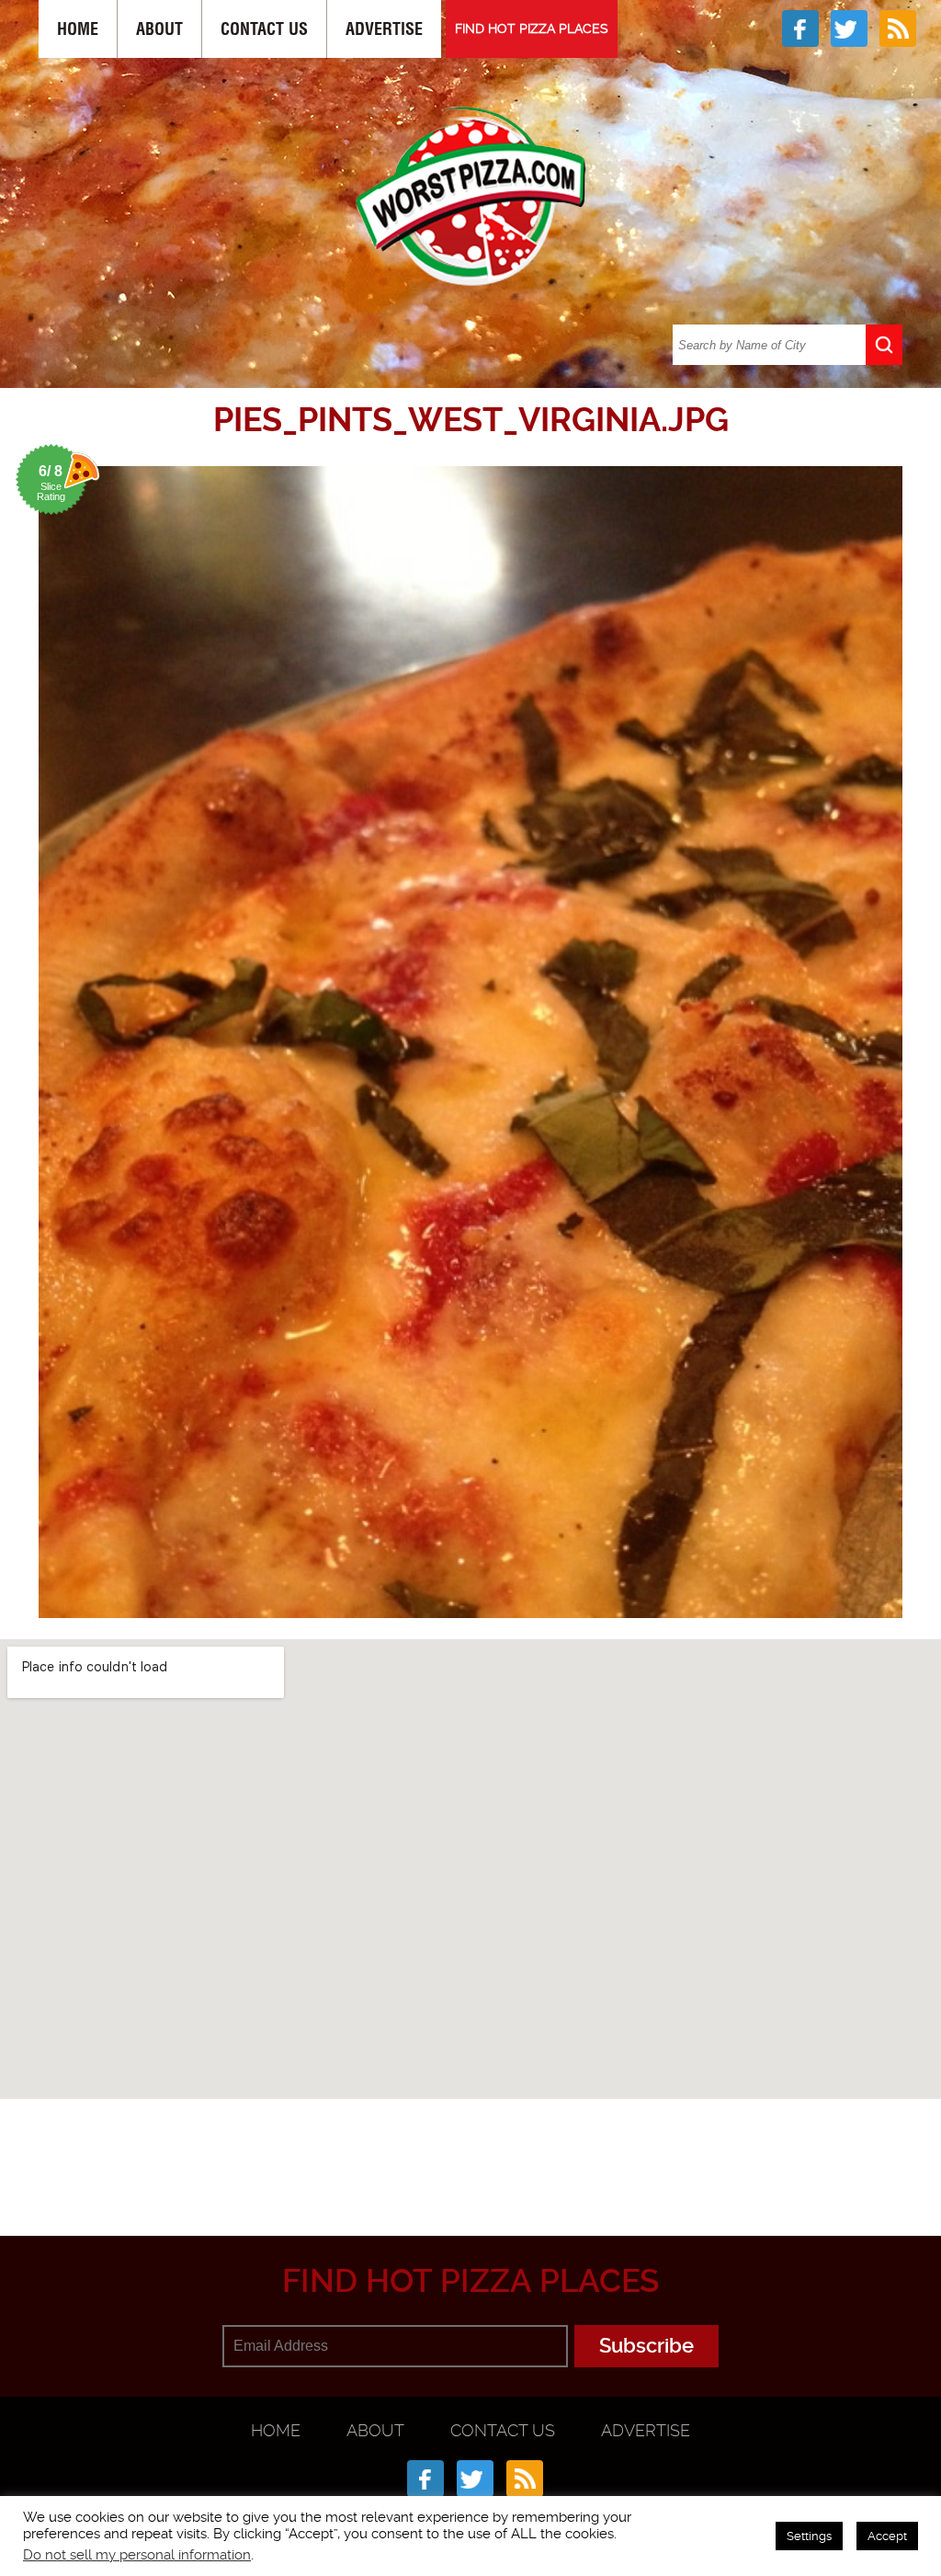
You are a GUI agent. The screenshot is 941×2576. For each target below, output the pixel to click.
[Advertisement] (484, 2146)
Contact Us (264, 29)
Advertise (384, 29)
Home (78, 29)
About (159, 29)
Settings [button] (809, 2536)
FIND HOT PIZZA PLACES (532, 28)
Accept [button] (887, 2536)
